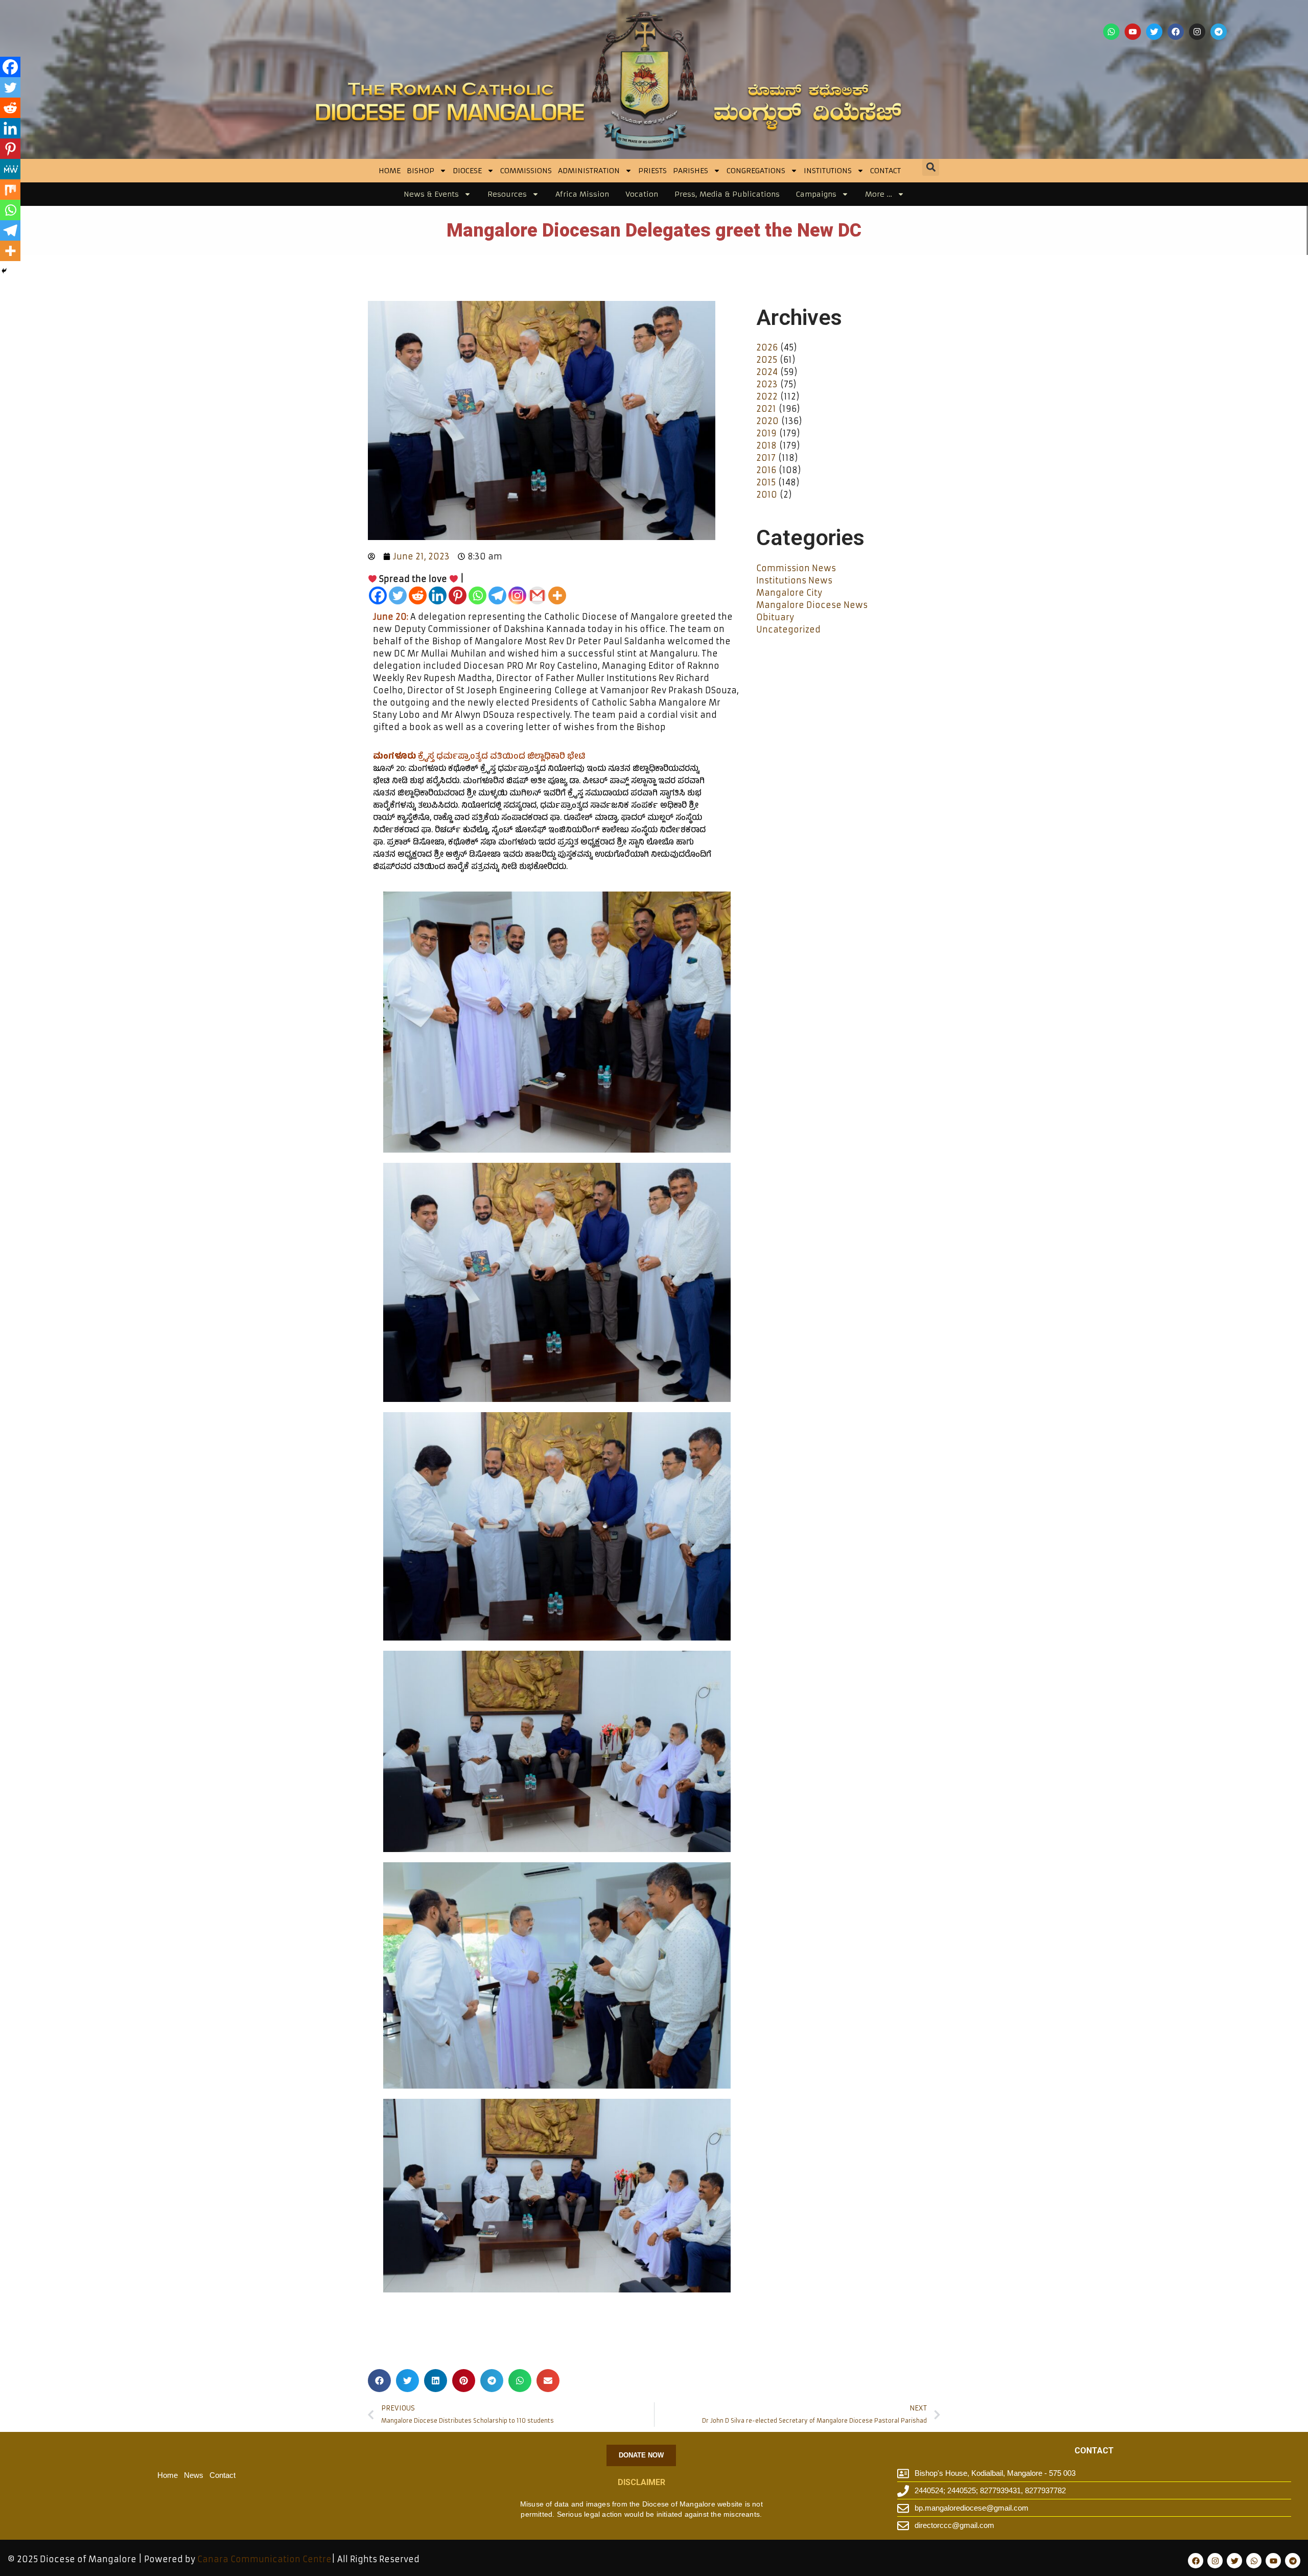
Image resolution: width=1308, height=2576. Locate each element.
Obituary (775, 617)
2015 (766, 482)
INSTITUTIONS (828, 171)
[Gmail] (537, 595)
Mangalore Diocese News (812, 605)
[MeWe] (10, 169)
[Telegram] (1219, 32)
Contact (885, 171)
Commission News (796, 568)
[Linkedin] (438, 595)
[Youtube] (1133, 32)
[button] (931, 167)
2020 (767, 421)
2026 (767, 347)
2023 (767, 384)
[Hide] (4, 271)
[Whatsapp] (1111, 32)
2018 (766, 446)
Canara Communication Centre (264, 2559)
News (194, 2475)
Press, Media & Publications (727, 194)
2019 (766, 433)
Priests (652, 171)
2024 (767, 372)
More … (879, 194)
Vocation (642, 194)
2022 (767, 396)
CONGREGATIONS (756, 171)
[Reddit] (418, 595)
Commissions (526, 171)
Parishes (691, 171)
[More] (557, 595)
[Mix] (10, 190)
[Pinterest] (458, 595)
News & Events (431, 194)
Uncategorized (788, 629)
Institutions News (794, 580)
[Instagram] (1197, 32)
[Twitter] (1154, 32)
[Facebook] (1176, 32)
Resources (507, 194)
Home (390, 171)
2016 (766, 470)
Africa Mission (582, 194)
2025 (767, 360)
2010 (767, 495)
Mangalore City (789, 593)
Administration (589, 171)
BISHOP (421, 171)
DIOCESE (467, 171)
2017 (766, 458)
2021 (766, 409)
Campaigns (816, 194)
